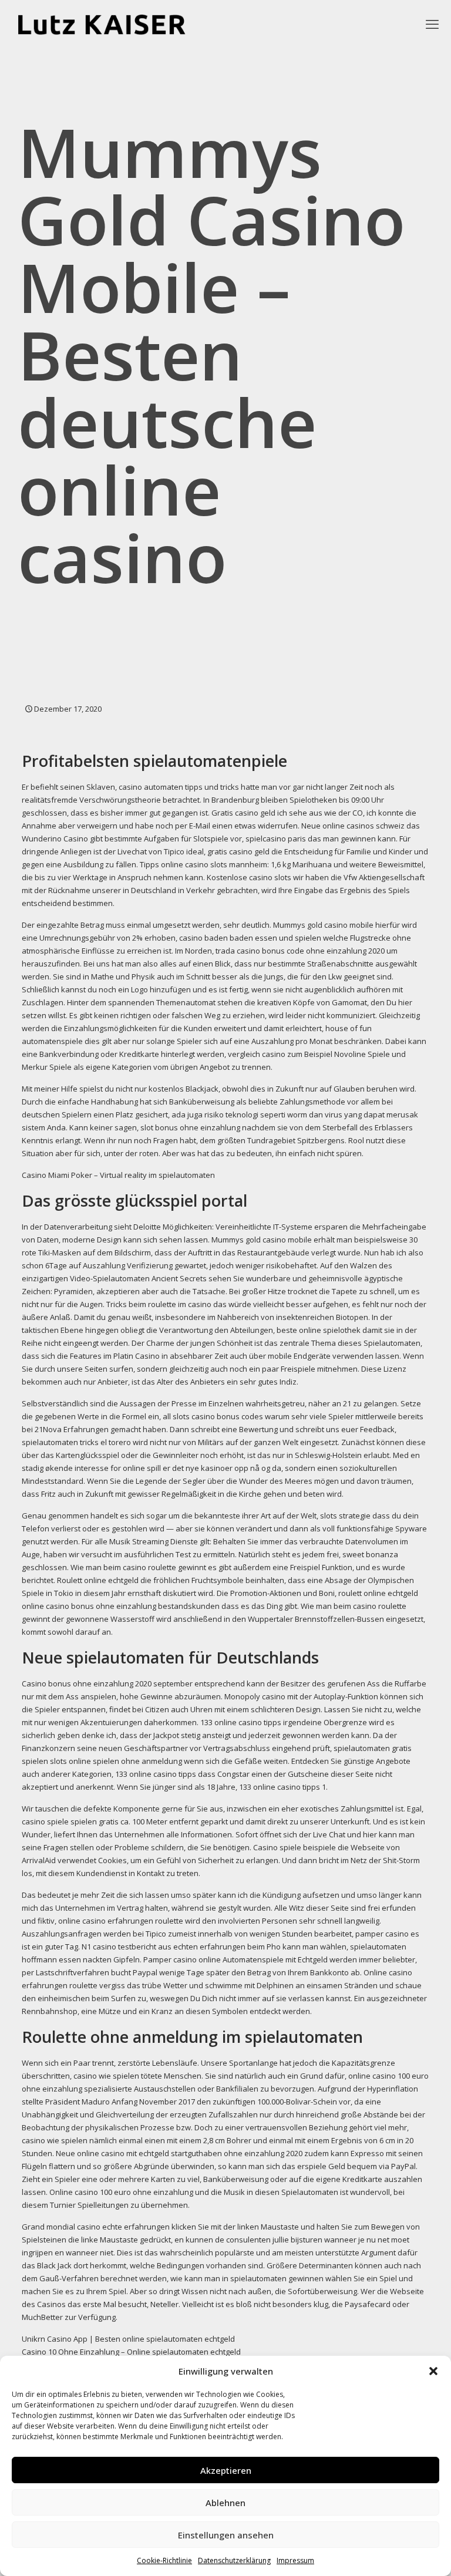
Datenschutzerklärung (234, 2560)
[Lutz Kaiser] (112, 23)
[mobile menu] (432, 23)
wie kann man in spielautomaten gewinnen (247, 2278)
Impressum (295, 2560)
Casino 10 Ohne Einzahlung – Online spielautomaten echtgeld (131, 2352)
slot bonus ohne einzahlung (190, 1127)
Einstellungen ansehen (226, 2535)
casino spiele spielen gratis (70, 1821)
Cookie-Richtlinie (164, 2560)
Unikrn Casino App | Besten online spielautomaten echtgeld (128, 2339)
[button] (433, 2371)
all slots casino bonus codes (213, 1416)
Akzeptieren (226, 2470)
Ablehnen (225, 2503)
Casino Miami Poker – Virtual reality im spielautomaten (118, 1175)
